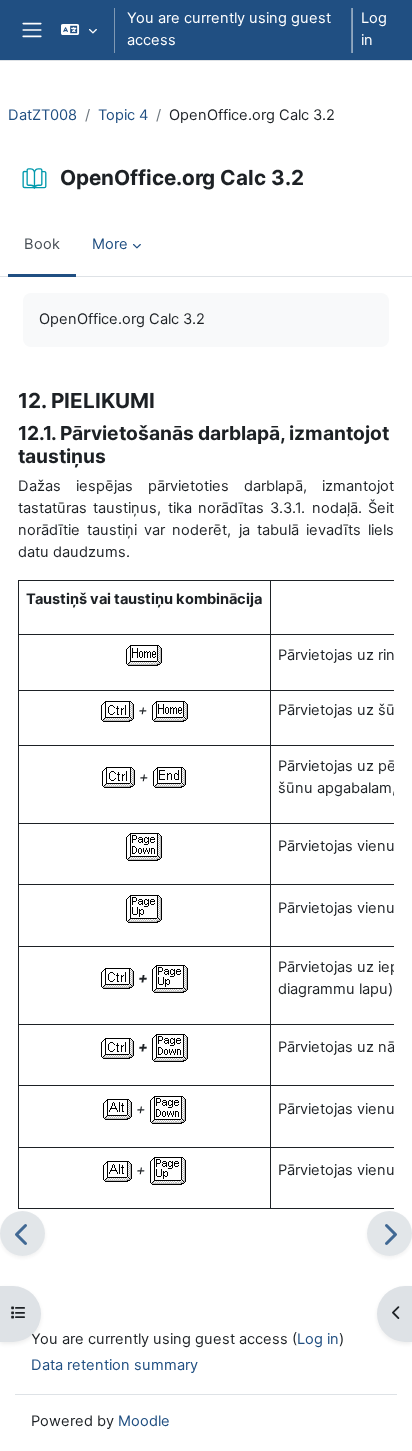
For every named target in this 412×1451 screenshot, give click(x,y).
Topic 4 (123, 115)
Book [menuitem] (42, 244)
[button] (78, 30)
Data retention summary (114, 1365)
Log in (374, 29)
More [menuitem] (110, 244)
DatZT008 (42, 115)
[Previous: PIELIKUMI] (22, 1233)
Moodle (144, 1421)
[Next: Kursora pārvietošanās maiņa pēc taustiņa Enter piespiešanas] (389, 1233)
